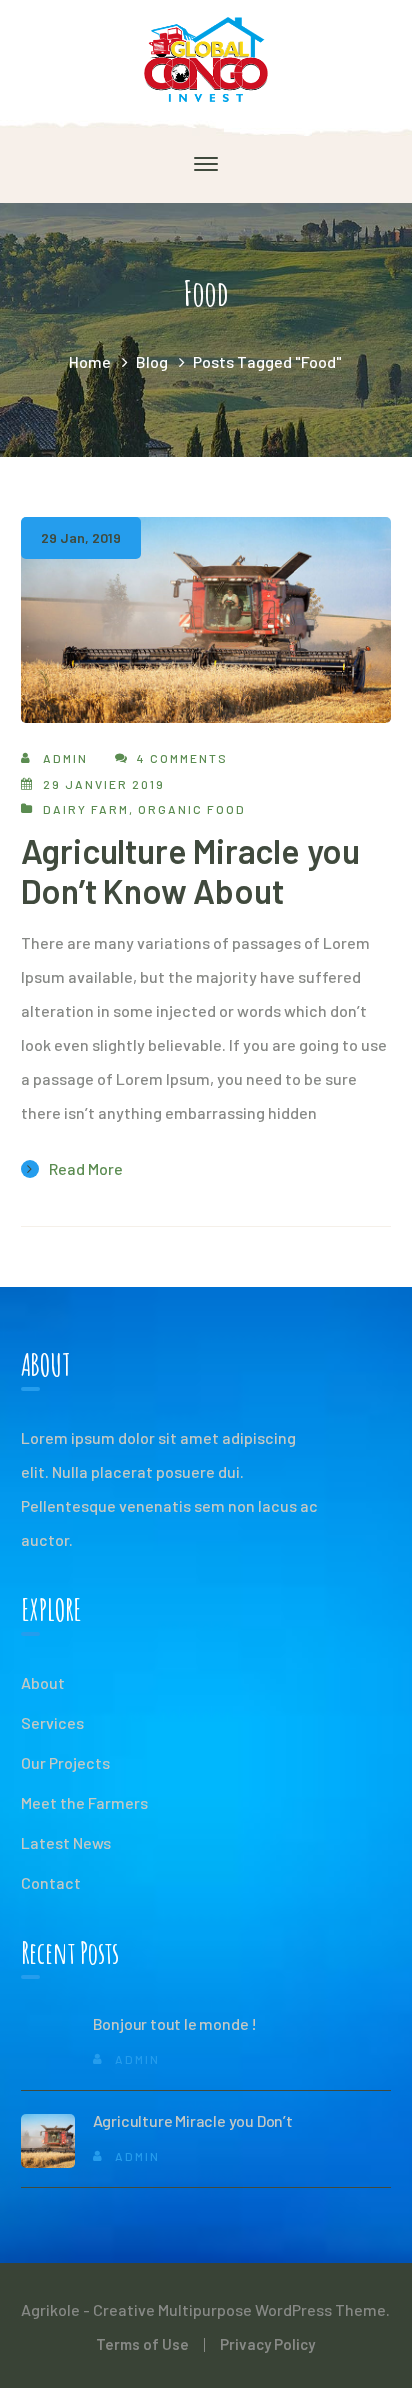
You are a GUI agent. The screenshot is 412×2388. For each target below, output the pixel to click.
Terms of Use (142, 2344)
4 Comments (182, 758)
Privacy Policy (267, 2344)
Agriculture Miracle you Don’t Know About (190, 871)
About (43, 1682)
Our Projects (65, 1762)
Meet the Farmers (84, 1802)
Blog (152, 361)
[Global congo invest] (206, 57)
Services (52, 1722)
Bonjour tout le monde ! (175, 2023)
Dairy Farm (86, 809)
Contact (51, 1882)
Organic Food (192, 809)
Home (90, 361)
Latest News (66, 1842)
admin (65, 758)
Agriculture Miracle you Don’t (193, 2120)
